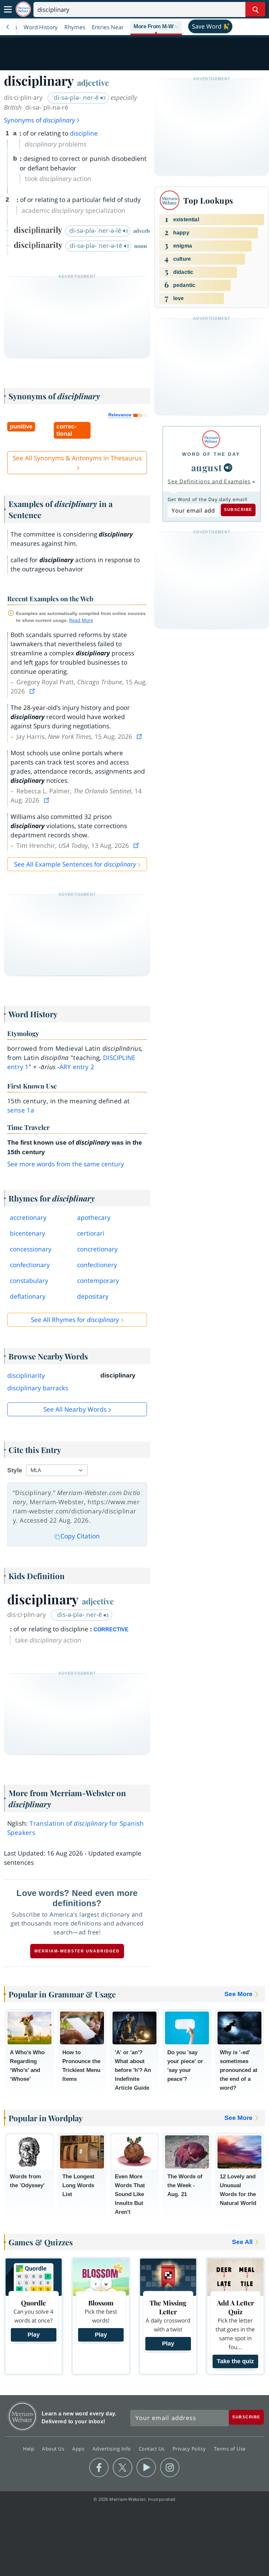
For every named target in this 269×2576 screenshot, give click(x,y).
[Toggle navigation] (8, 10)
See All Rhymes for (75, 1320)
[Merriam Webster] (211, 439)
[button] (156, 27)
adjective (93, 82)
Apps (79, 2449)
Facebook (99, 2468)
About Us (54, 2449)
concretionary (97, 1249)
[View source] (33, 691)
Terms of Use (230, 2449)
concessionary (31, 1249)
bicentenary (28, 1233)
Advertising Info (113, 2449)
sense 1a (21, 1110)
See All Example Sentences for (75, 864)
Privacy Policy (190, 2449)
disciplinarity (26, 1376)
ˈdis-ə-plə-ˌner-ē (79, 1615)
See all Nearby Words (75, 1409)
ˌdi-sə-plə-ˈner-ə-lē (95, 231)
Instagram (170, 2468)
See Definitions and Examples (209, 481)
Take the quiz (235, 2361)
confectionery (97, 1265)
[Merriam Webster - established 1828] (23, 9)
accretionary (28, 1218)
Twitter (123, 2468)
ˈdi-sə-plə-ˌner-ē (76, 98)
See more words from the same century (66, 1164)
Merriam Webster (22, 2416)
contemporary (98, 1281)
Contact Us (153, 2449)
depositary (93, 1296)
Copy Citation (80, 1536)
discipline (84, 133)
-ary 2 (76, 1067)
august (207, 467)
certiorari (91, 1233)
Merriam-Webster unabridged (77, 1951)
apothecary (94, 1218)
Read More (81, 620)
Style (15, 1470)
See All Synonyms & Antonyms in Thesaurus (77, 458)
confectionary (30, 1265)
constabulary (29, 1281)
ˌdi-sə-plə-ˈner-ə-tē (96, 246)
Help (29, 2449)
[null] (228, 468)
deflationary (28, 1296)
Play (34, 2335)
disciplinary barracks (38, 1388)
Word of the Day (211, 454)
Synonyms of (40, 120)
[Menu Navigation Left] (8, 27)
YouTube (146, 2468)
